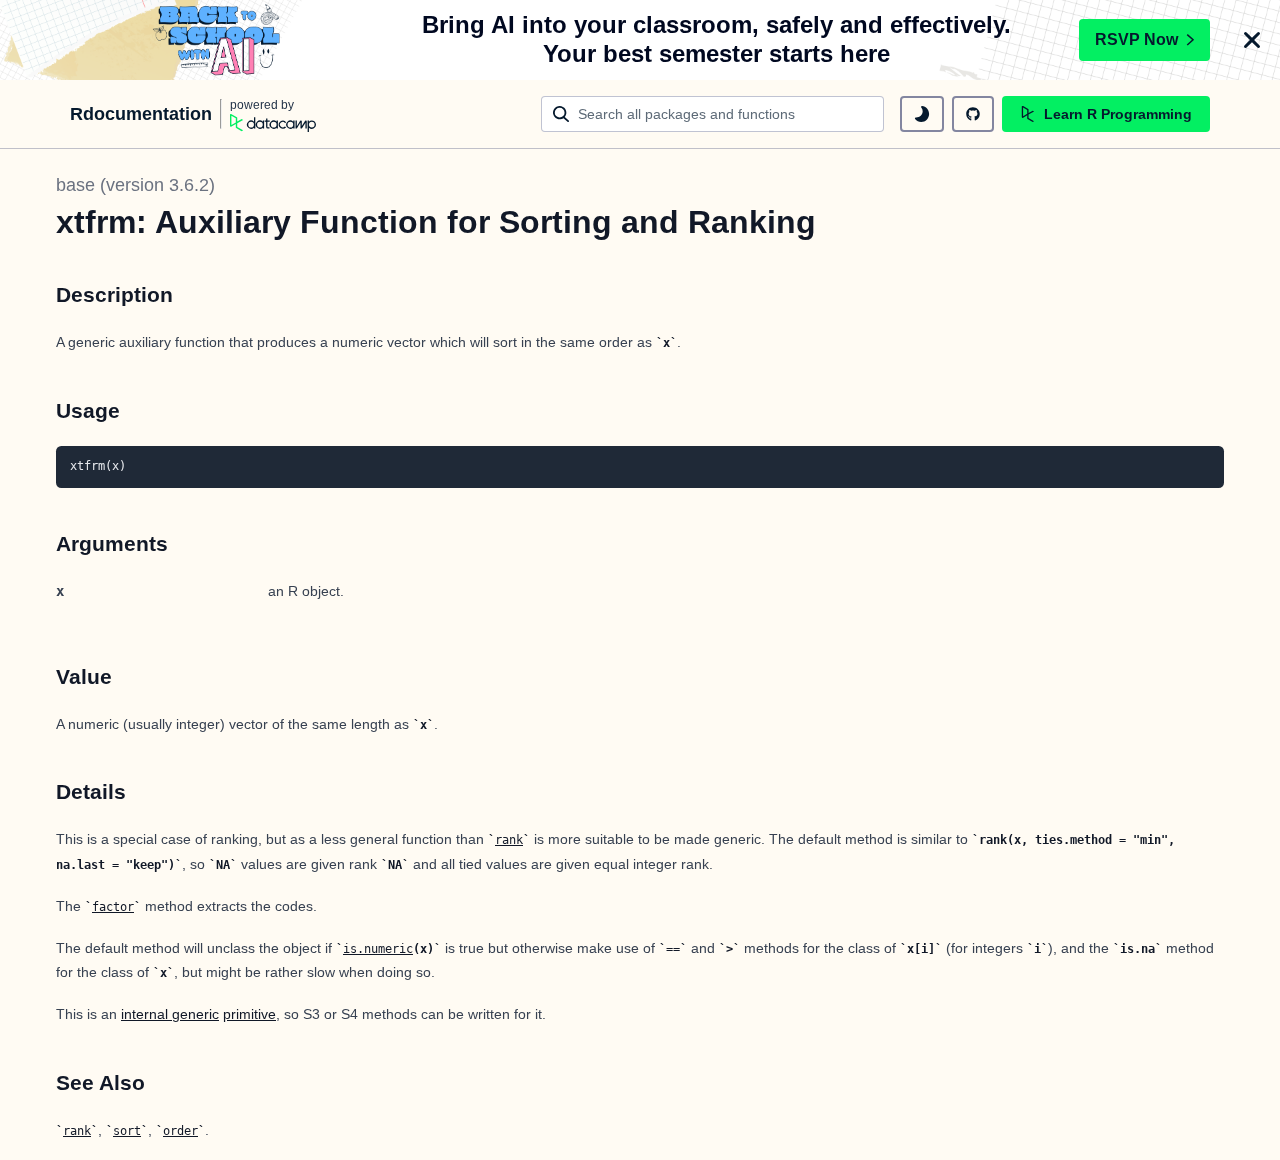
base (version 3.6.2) (135, 185)
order (180, 1131)
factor (113, 907)
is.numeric (378, 949)
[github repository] (973, 114)
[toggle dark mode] (922, 114)
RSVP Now (1136, 39)
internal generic (170, 1014)
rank (509, 840)
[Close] (1252, 40)
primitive (249, 1014)
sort (127, 1131)
